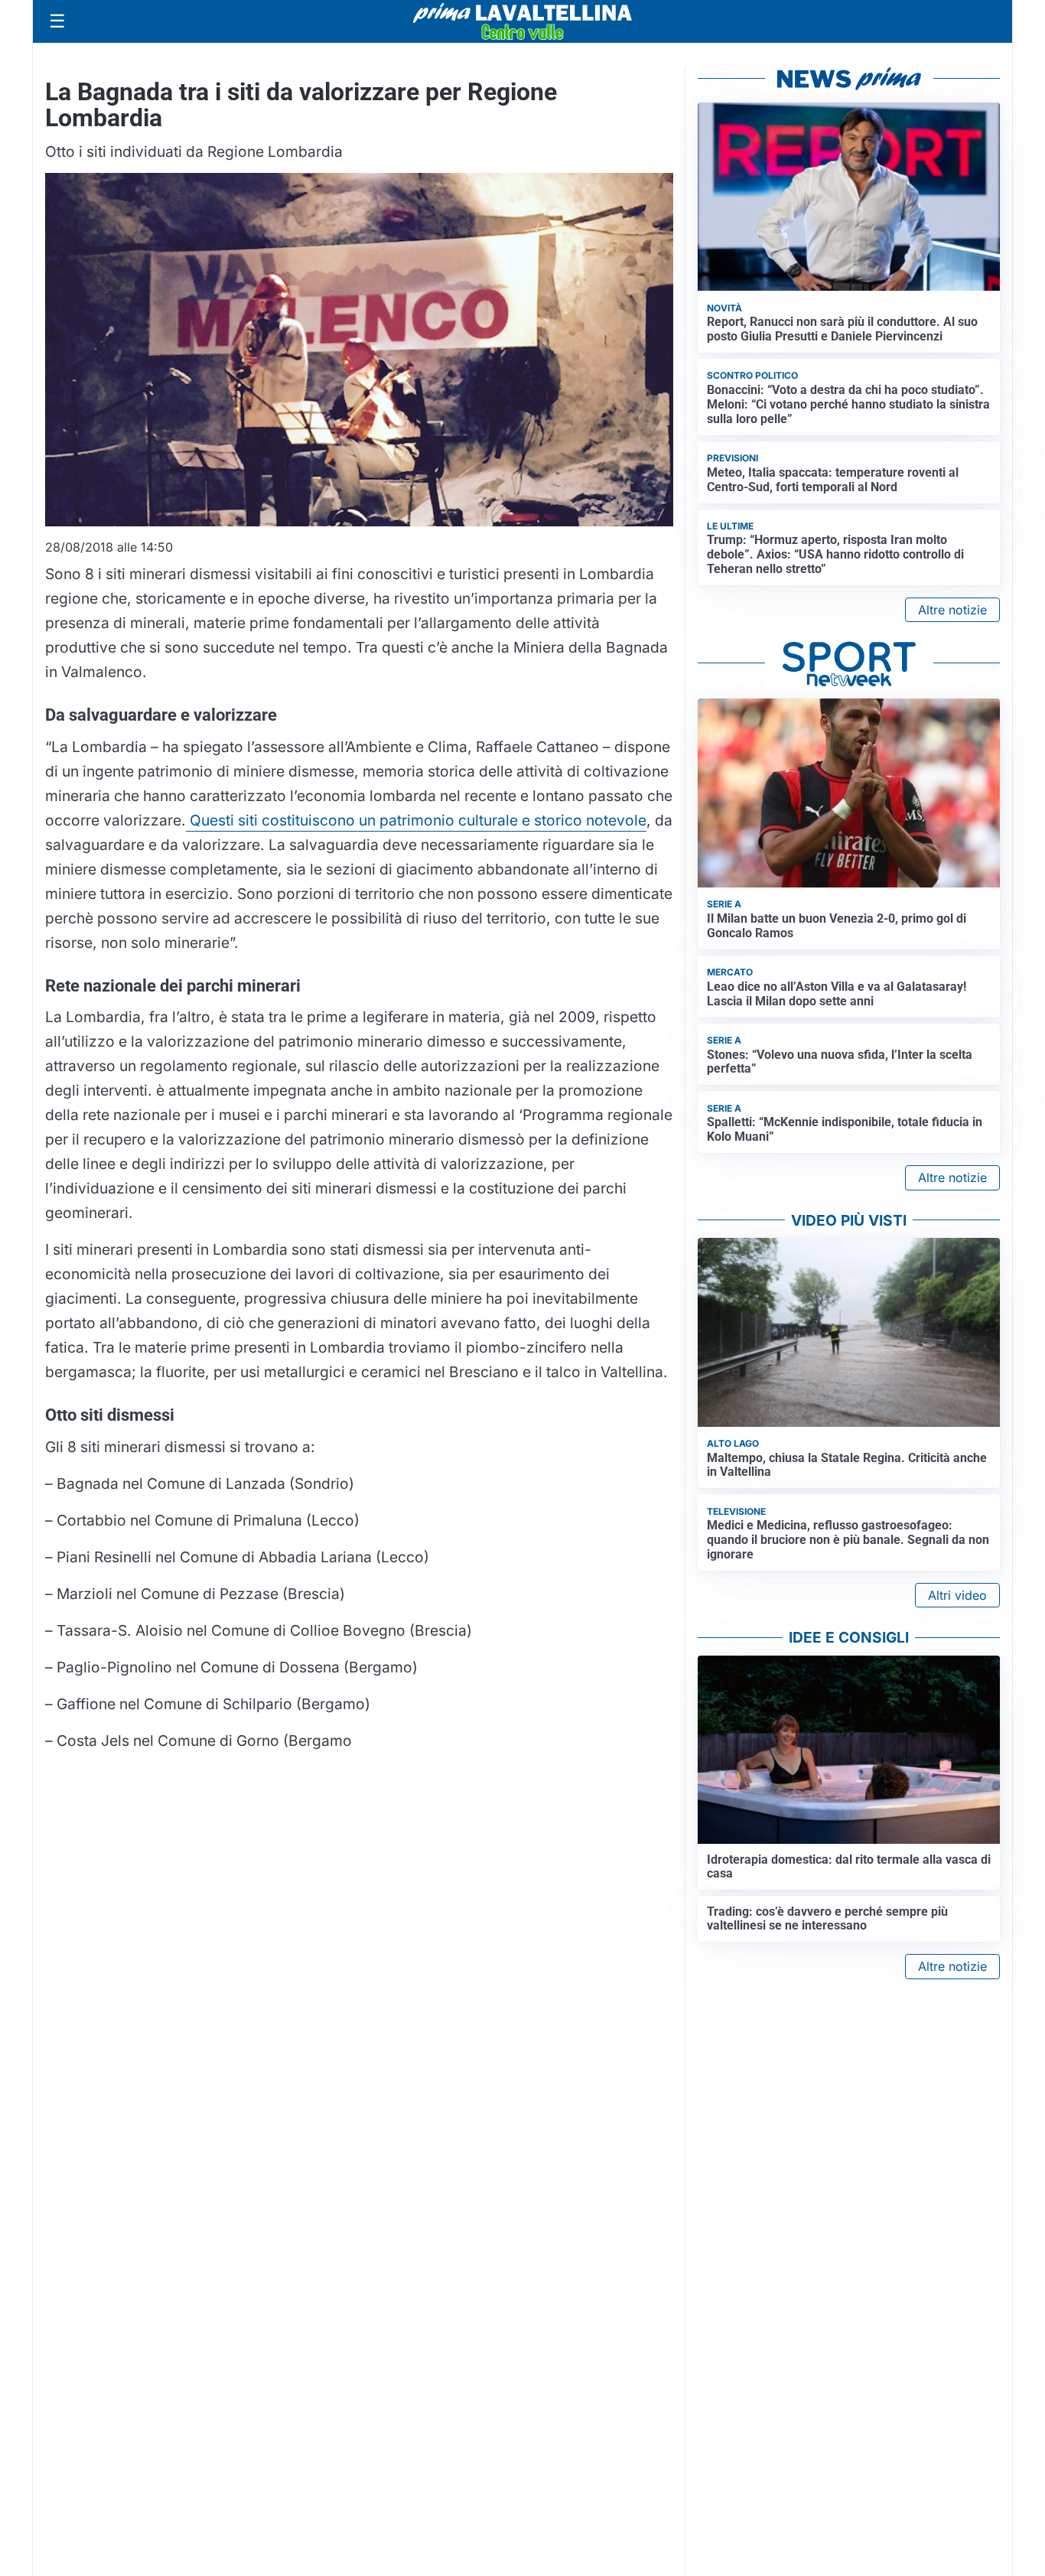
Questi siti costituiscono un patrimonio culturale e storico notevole (416, 820)
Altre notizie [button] (952, 610)
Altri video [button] (957, 1595)
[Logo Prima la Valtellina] (522, 21)
